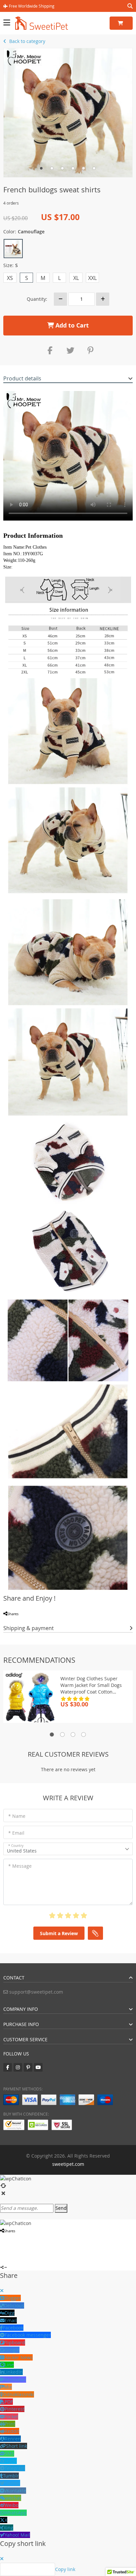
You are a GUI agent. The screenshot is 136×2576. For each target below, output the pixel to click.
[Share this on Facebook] (5, 1621)
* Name (17, 1816)
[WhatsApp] (55, 1621)
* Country (16, 1846)
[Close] (2, 2291)
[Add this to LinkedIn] (16, 1621)
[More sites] (41, 2238)
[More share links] (61, 1621)
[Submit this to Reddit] (24, 2238)
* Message (20, 1866)
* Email (16, 1833)
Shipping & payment (29, 1628)
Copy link (65, 2569)
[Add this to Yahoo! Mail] (43, 1621)
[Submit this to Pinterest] (21, 1621)
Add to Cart (71, 325)
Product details (22, 378)
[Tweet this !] (10, 1621)
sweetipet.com (68, 2164)
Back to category (27, 41)
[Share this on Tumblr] (38, 1621)
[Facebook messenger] (18, 2238)
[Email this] (33, 1621)
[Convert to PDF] (27, 1621)
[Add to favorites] (50, 1621)
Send (61, 2208)
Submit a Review (59, 1933)
